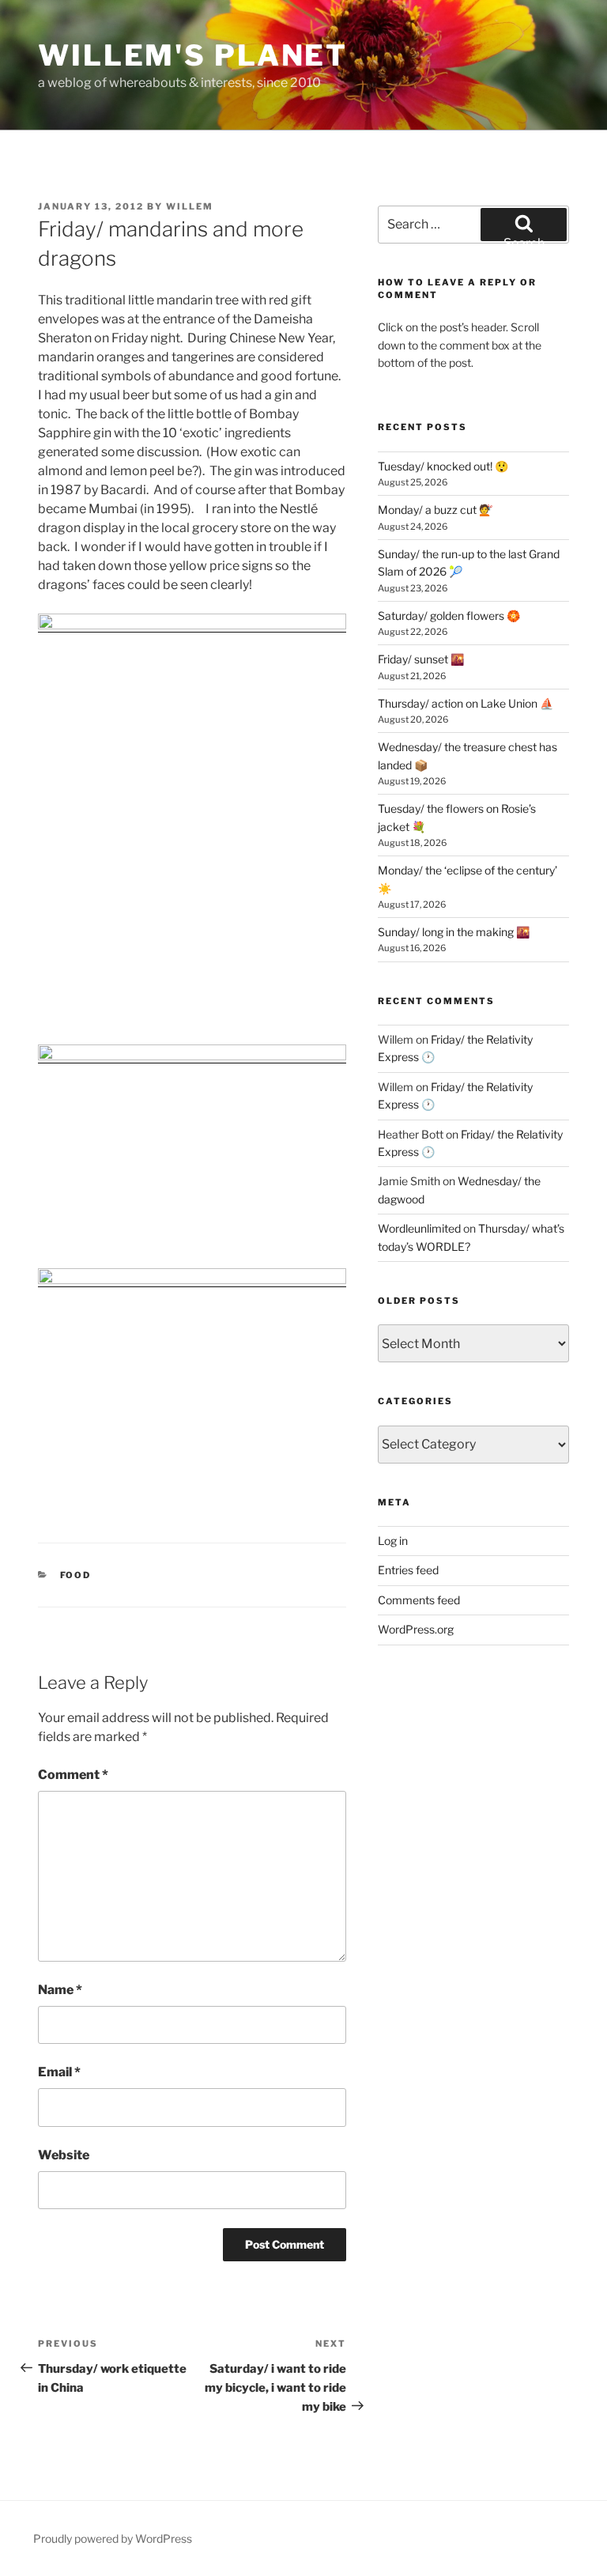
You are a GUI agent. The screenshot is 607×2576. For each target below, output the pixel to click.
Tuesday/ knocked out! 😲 (443, 466)
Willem (190, 206)
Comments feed (419, 1600)
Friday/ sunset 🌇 (421, 659)
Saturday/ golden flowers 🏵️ (449, 616)
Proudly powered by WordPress (113, 2538)
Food (76, 1575)
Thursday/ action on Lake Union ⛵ (466, 703)
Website (64, 2155)
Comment (73, 1775)
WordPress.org (416, 1629)
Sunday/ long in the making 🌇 (454, 932)
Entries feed (408, 1570)
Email (59, 2072)
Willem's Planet (193, 55)
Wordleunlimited (419, 1228)
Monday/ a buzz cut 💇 (435, 510)
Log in (393, 1541)
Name (60, 1990)
